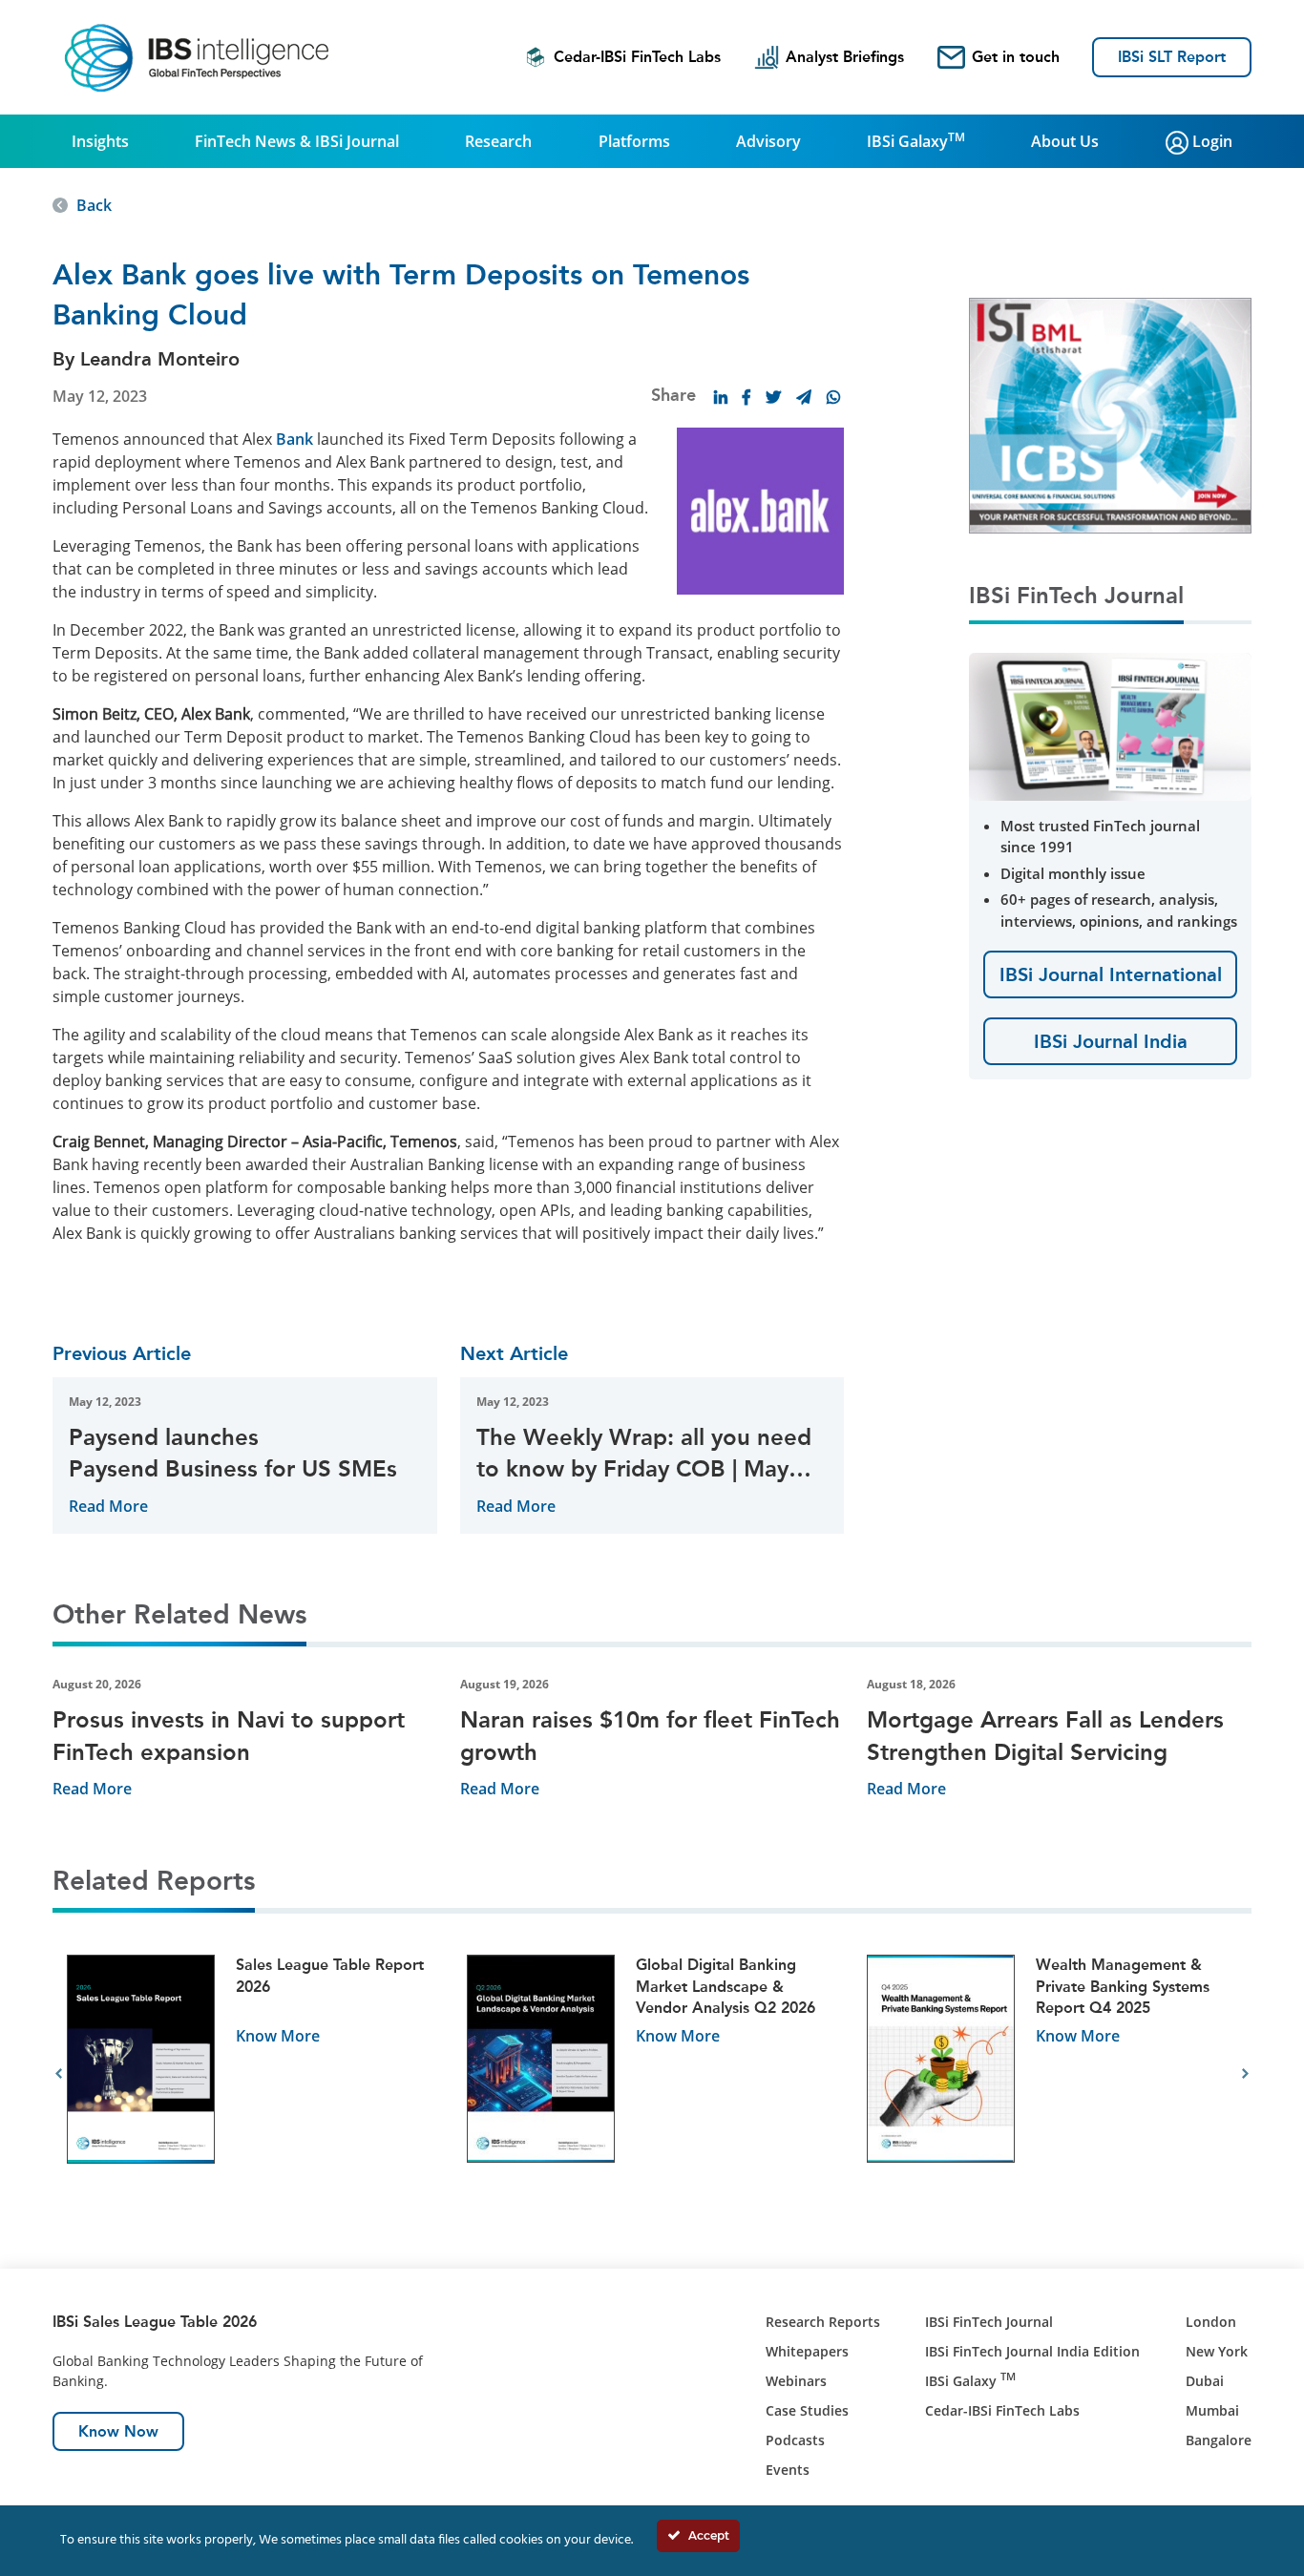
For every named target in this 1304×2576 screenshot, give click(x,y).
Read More (108, 1506)
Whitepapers (807, 2351)
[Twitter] (773, 397)
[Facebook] (747, 397)
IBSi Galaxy (916, 140)
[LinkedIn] (721, 397)
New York (1217, 2351)
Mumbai (1212, 2410)
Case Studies (807, 2410)
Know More (278, 2036)
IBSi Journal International (1111, 974)
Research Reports (823, 2322)
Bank (294, 439)
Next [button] (1245, 2074)
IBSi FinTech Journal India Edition (1032, 2351)
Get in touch (1016, 57)
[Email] (804, 397)
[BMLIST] (1110, 414)
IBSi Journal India (1111, 1041)
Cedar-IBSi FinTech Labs (637, 57)
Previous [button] (59, 2074)
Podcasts (795, 2440)
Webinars (796, 2381)
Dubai (1205, 2381)
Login (1210, 141)
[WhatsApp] (833, 397)
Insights (100, 141)
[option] (252, 2074)
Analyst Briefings (845, 57)
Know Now (118, 2431)
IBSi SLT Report (1172, 57)
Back (94, 205)
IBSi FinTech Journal (989, 2322)
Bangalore (1219, 2440)
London (1211, 2322)
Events (788, 2470)
